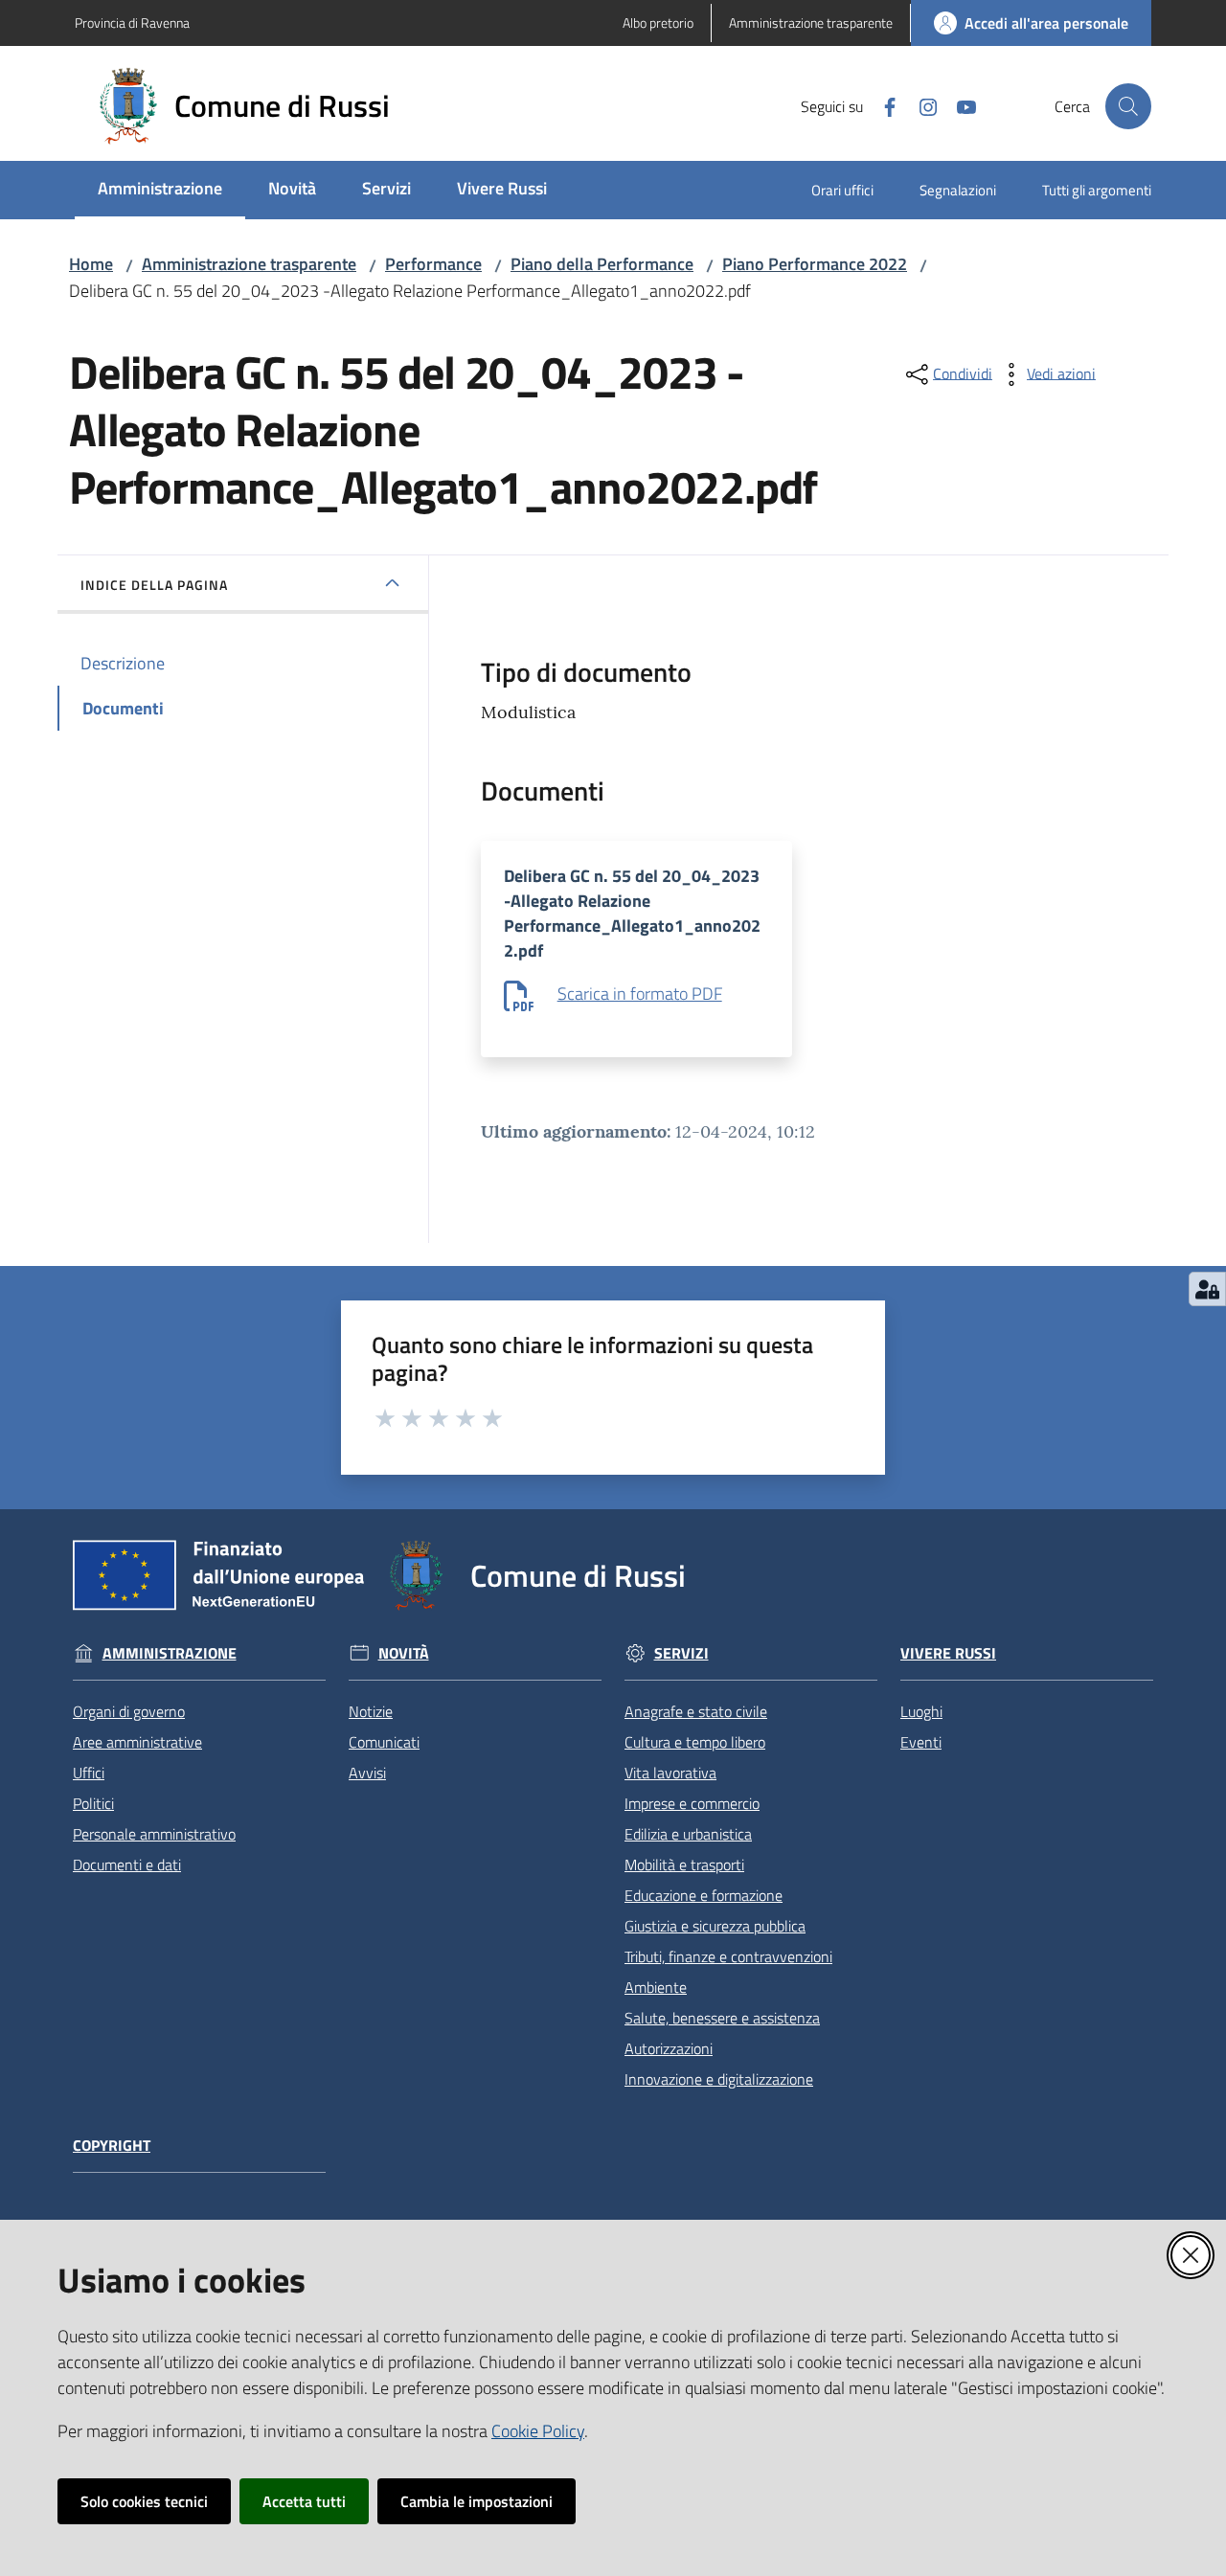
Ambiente (656, 1987)
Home (91, 264)
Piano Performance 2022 (815, 264)
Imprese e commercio (692, 1803)
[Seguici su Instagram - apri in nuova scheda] (920, 105)
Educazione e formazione (704, 1895)
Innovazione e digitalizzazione (719, 2079)
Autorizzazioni (669, 2048)
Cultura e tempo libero (695, 1742)
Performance (433, 264)
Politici (93, 1803)
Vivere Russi (948, 1653)
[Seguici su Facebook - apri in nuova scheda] (882, 105)
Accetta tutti (304, 2501)
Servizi (681, 1653)
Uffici (89, 1773)
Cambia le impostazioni (477, 2501)
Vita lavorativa (670, 1773)
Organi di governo (129, 1711)
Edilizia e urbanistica (688, 1834)
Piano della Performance (602, 264)
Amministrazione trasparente (249, 264)
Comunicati (384, 1742)
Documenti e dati (127, 1864)
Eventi (921, 1742)
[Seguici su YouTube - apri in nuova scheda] (959, 105)
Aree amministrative (137, 1742)
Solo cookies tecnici (144, 2501)
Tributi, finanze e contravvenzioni (728, 1956)
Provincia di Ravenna (132, 23)
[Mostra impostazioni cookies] (1207, 1289)
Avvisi (367, 1773)
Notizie (371, 1711)
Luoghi (921, 1711)
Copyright (112, 2146)
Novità (404, 1653)
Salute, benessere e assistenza (722, 2018)
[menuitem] (160, 190)
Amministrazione (170, 1653)
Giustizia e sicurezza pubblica (715, 1926)
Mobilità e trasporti (684, 1864)
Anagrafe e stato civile (696, 1711)
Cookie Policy (538, 2431)
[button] (1128, 106)
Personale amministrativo (154, 1834)
